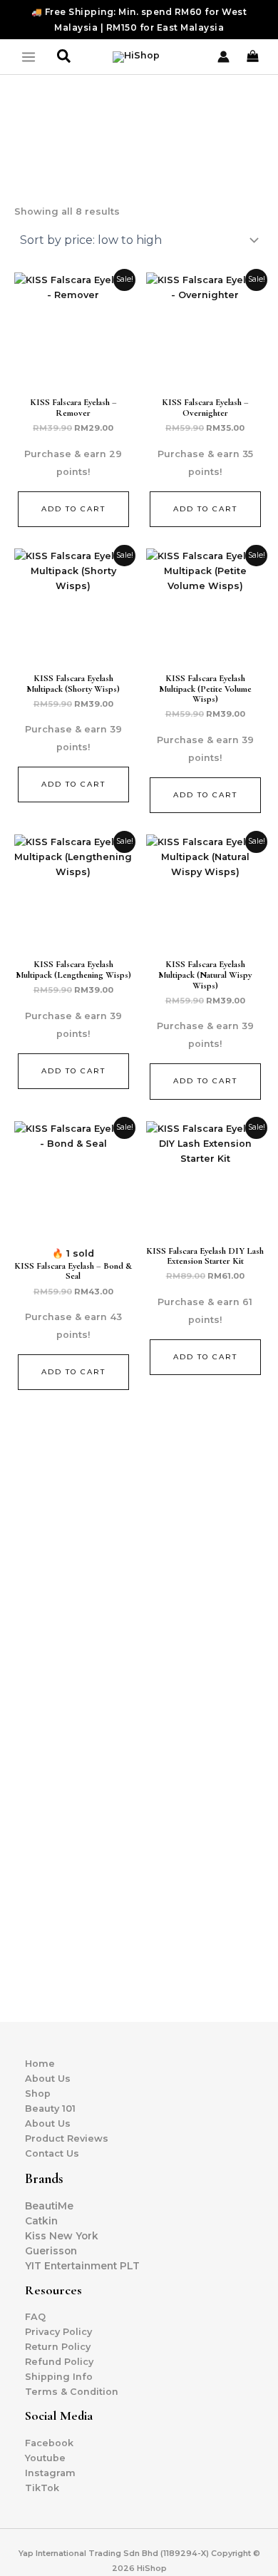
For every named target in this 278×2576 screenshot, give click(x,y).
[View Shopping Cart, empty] (254, 56)
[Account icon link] (223, 57)
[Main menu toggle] (29, 57)
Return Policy (58, 2347)
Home (40, 2064)
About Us (48, 2079)
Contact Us (52, 2153)
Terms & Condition (72, 2392)
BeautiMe (49, 2206)
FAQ (35, 2317)
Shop (38, 2094)
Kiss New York (62, 2236)
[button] (65, 57)
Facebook (49, 2443)
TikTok (42, 2488)
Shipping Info (59, 2377)
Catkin (41, 2221)
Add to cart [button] (73, 509)
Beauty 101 (50, 2109)
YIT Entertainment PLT (82, 2266)
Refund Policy (59, 2362)
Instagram (50, 2473)
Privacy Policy (58, 2332)
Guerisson (51, 2251)
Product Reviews (67, 2138)
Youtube (45, 2458)
